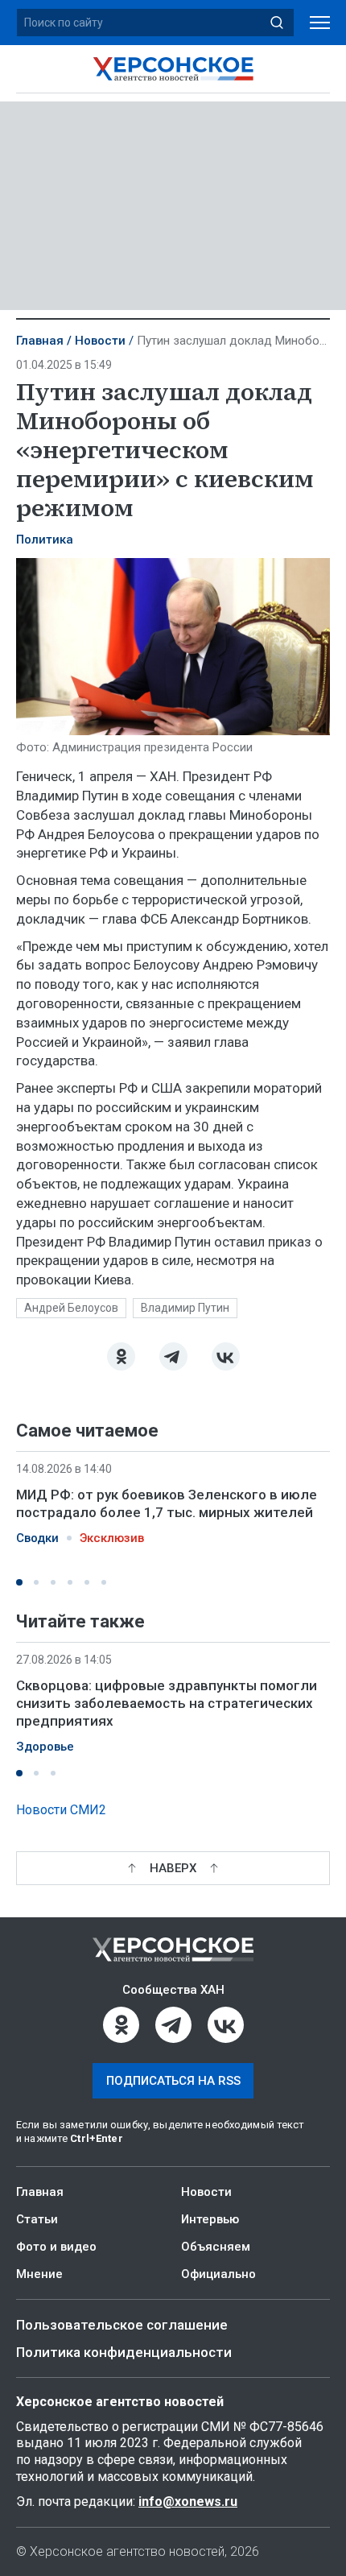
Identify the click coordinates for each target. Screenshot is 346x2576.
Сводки (37, 1538)
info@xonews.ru (188, 2502)
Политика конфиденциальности (124, 2352)
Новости (100, 341)
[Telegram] (173, 1356)
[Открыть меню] (320, 23)
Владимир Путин (185, 1308)
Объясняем (216, 2247)
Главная (40, 341)
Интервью (210, 2219)
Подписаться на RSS (173, 2081)
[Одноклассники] (121, 1356)
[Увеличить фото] (173, 645)
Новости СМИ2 (61, 1810)
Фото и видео (56, 2247)
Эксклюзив (112, 1538)
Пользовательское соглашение (122, 2325)
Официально (218, 2274)
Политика (45, 540)
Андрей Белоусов (71, 1308)
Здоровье (45, 1747)
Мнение (39, 2274)
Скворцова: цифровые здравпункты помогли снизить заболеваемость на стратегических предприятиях (167, 1703)
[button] (19, 1582)
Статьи (37, 2219)
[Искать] (277, 23)
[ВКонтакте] (226, 1356)
